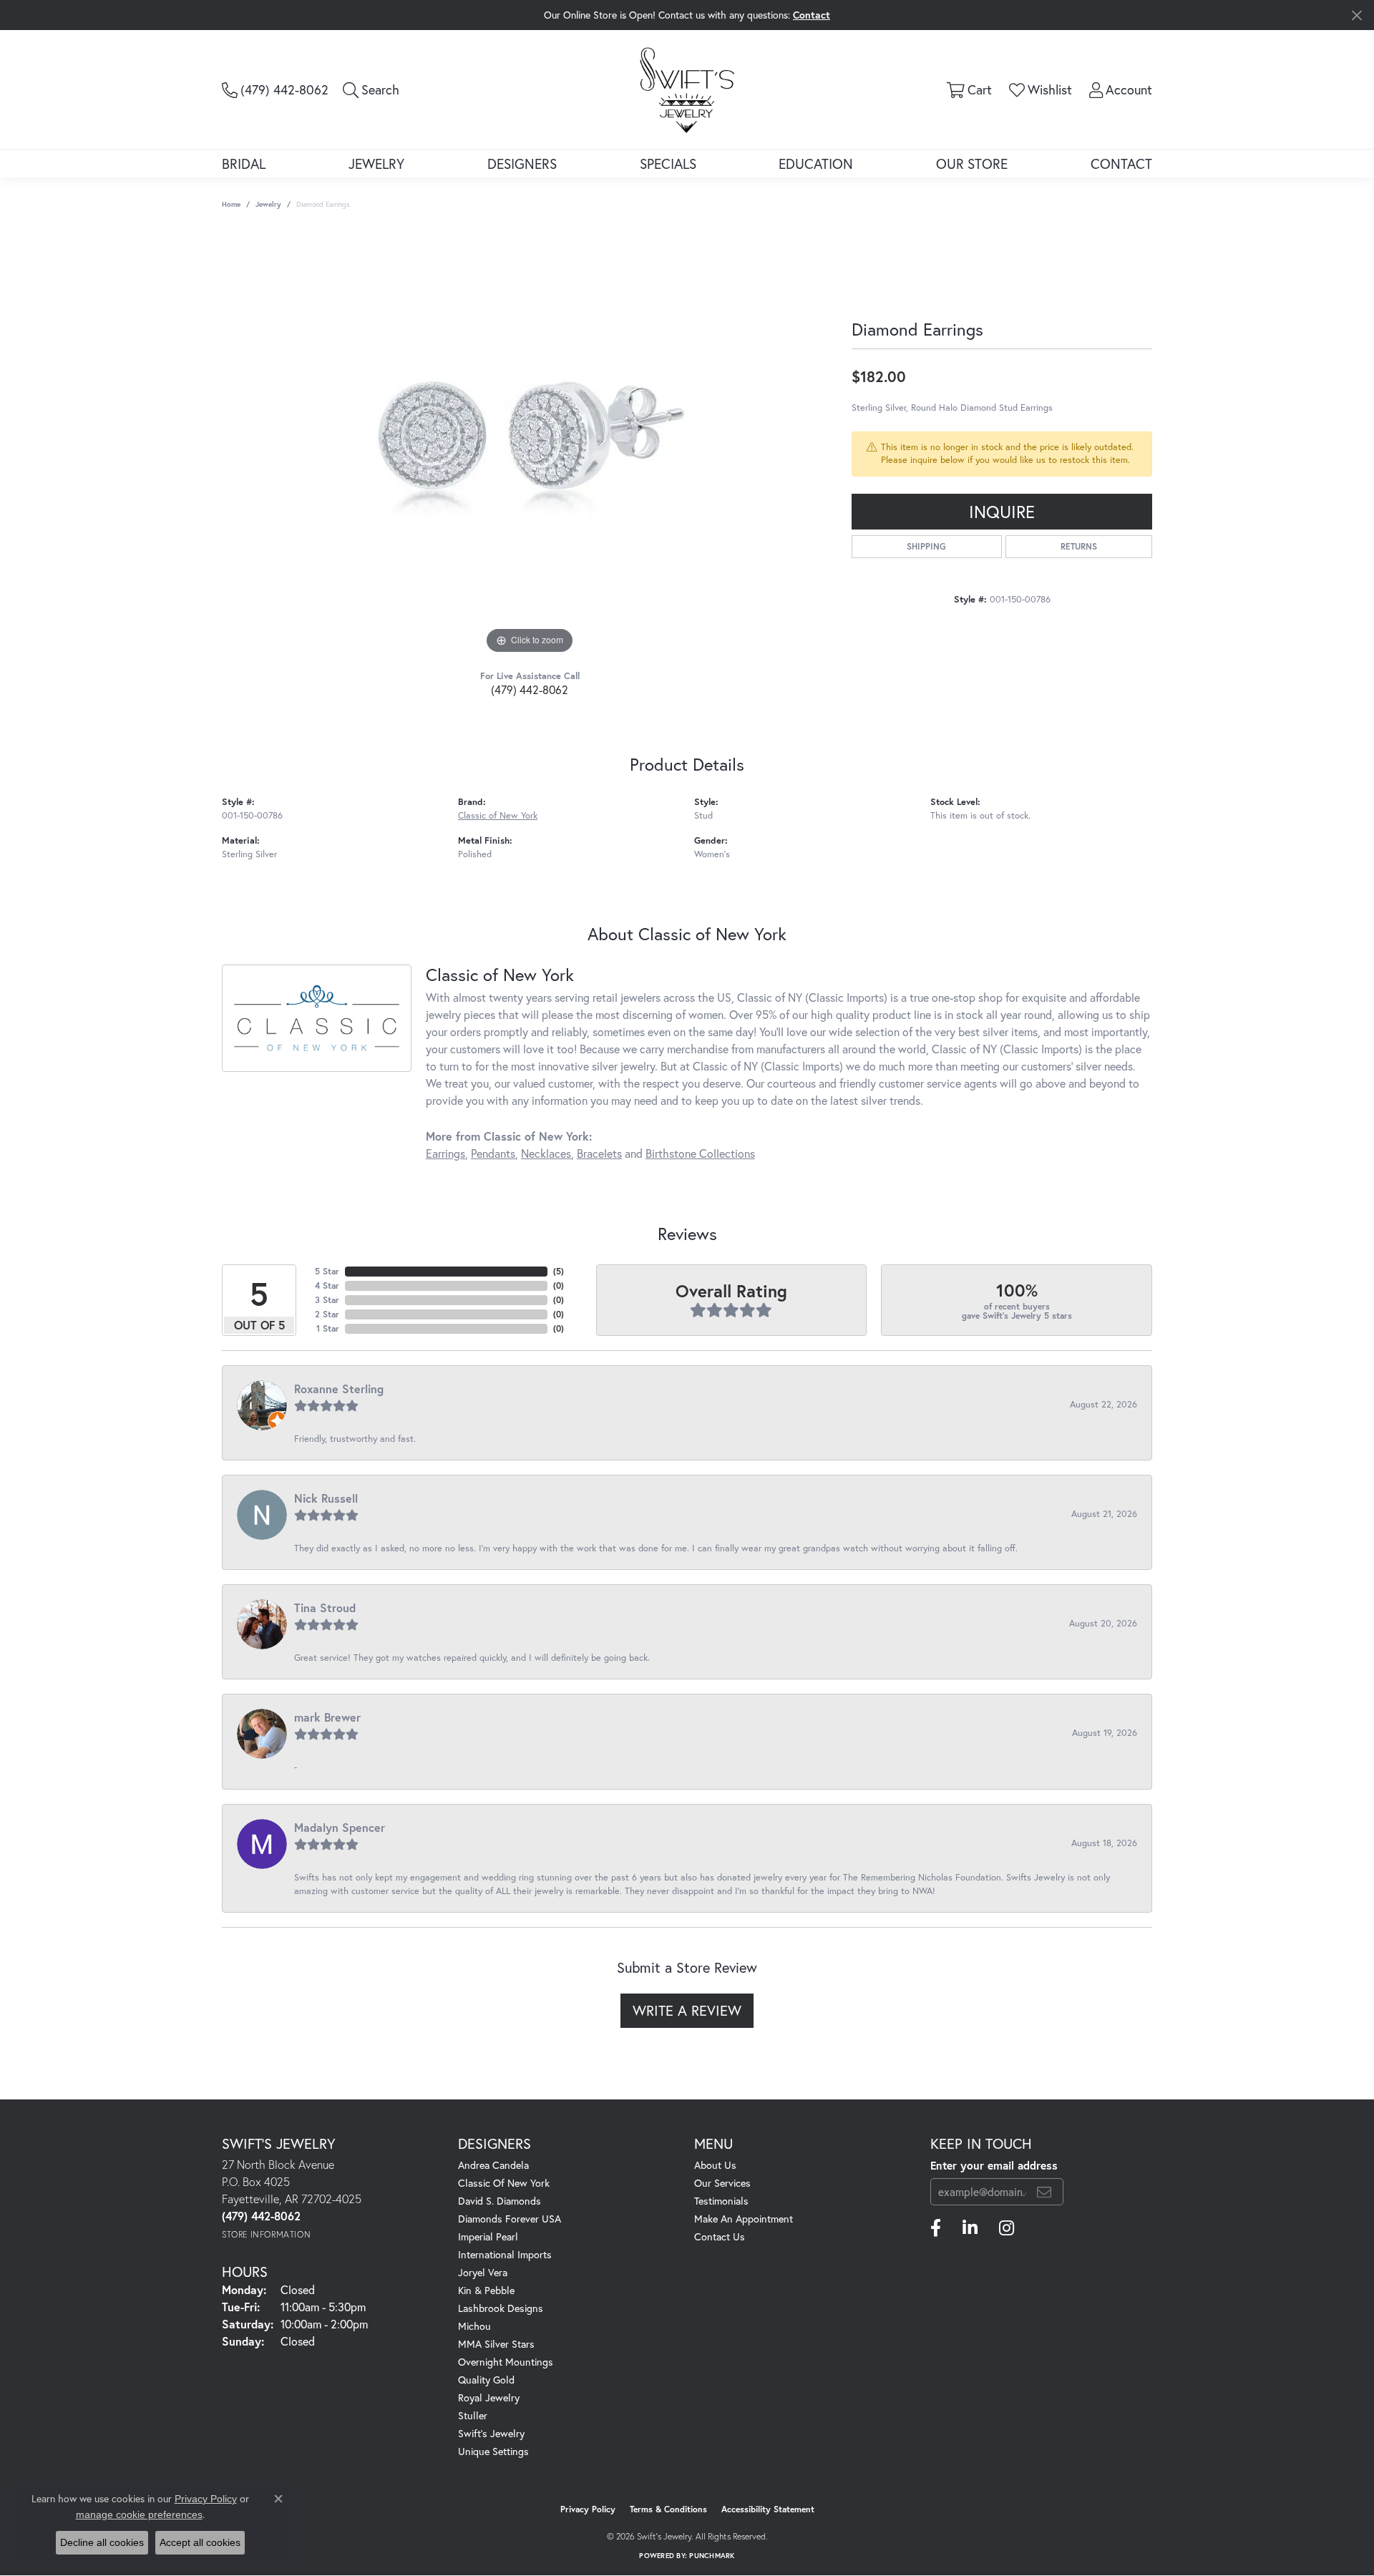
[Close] (1356, 15)
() (559, 1271)
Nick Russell (326, 1498)
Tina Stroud (325, 1607)
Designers (522, 164)
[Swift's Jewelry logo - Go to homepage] (687, 89)
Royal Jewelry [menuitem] (489, 2397)
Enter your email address (994, 2165)
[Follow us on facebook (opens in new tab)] (936, 2228)
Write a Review (687, 2010)
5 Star (327, 1271)
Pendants (493, 1153)
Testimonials (721, 2201)
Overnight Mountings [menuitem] (506, 2362)
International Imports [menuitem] (505, 2254)
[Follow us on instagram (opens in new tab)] (1007, 2228)
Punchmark (712, 2556)
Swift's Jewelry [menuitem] (491, 2433)
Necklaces (546, 1153)
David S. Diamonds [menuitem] (500, 2201)
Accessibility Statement (768, 2509)
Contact (1121, 164)
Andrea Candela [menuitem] (493, 2165)
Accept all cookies (200, 2542)
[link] (275, 89)
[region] (530, 443)
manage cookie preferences (139, 2514)
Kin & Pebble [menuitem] (486, 2290)
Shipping (926, 546)
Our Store (972, 164)
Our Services (722, 2183)
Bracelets (599, 1153)
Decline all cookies (102, 2542)
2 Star (327, 1314)
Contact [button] (812, 15)
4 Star (327, 1285)
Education (816, 164)
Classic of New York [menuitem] (504, 2183)
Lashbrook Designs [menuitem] (501, 2308)
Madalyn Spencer (340, 1827)
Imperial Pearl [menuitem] (488, 2236)
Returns (1079, 546)
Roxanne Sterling (339, 1389)
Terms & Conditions (668, 2509)
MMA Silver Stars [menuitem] (496, 2344)
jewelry (268, 204)
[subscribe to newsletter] (1044, 2192)
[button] (371, 89)
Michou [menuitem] (474, 2326)
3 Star (327, 1300)
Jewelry (376, 164)
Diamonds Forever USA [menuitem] (510, 2219)
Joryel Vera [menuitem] (483, 2272)
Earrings (445, 1153)
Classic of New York (498, 815)
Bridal (244, 164)
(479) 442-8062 (530, 689)
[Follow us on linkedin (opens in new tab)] (970, 2228)
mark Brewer (327, 1717)
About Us (715, 2165)
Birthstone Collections (700, 1153)
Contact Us (720, 2236)
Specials (668, 164)
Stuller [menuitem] (473, 2415)
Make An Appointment (744, 2219)
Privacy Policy (588, 2509)
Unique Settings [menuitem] (493, 2451)
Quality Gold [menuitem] (486, 2380)
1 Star (328, 1328)
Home (231, 204)
